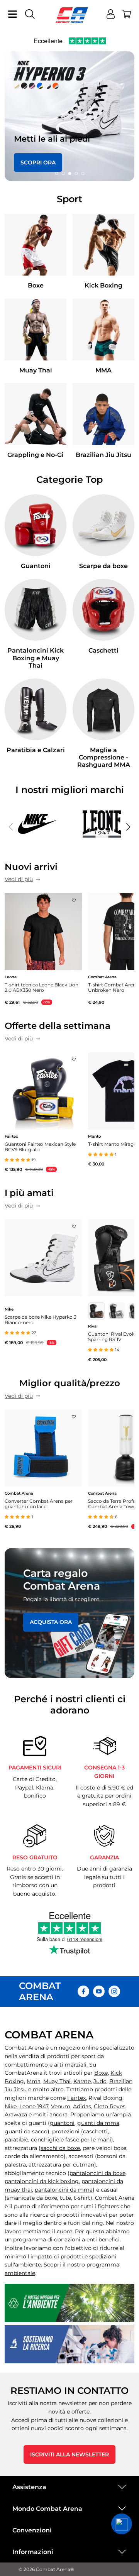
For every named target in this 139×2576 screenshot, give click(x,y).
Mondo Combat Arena (47, 2509)
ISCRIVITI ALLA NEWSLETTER (69, 2454)
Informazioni (33, 2552)
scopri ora (38, 162)
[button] (56, 174)
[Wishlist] (74, 898)
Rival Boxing (105, 2098)
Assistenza (29, 2487)
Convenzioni (32, 2530)
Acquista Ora (51, 1622)
